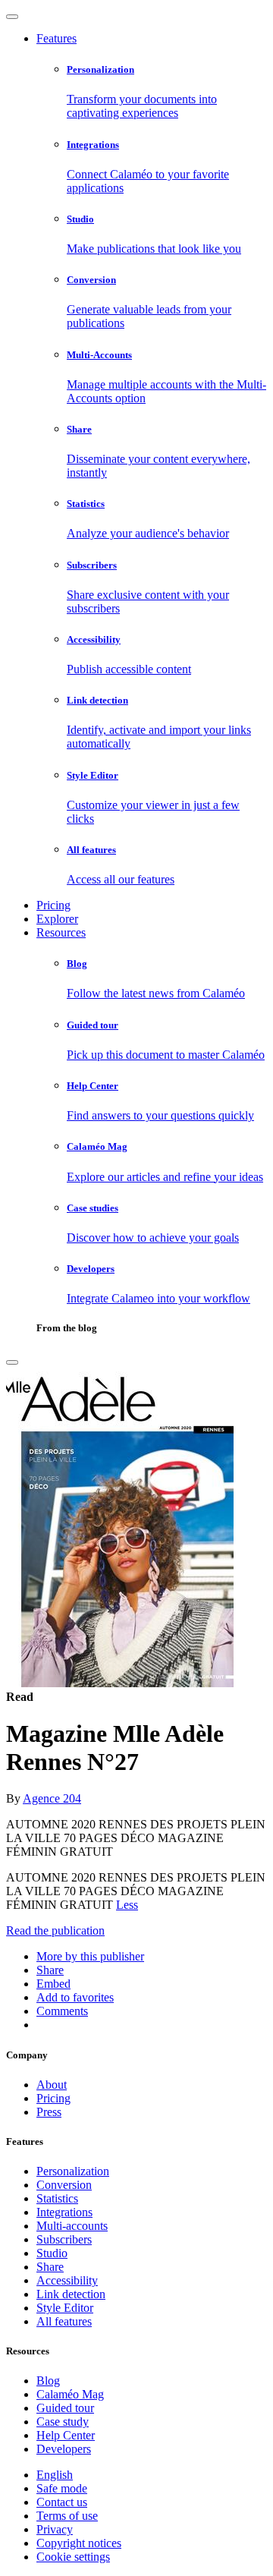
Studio (52, 2253)
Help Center (66, 2435)
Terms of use (67, 2516)
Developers (64, 2449)
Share (50, 2267)
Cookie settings (73, 2557)
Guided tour (65, 2408)
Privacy (55, 2529)
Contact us (62, 2502)
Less (127, 1905)
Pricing (53, 905)
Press (49, 2112)
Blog (48, 2381)
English (55, 2475)
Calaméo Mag (70, 2394)
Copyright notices (79, 2543)
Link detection (71, 2294)
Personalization (73, 2171)
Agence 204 (52, 1798)
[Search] (12, 1362)
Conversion (64, 2185)
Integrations (64, 2212)
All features (64, 2321)
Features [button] (56, 38)
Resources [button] (61, 932)
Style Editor (65, 2308)
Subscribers (64, 2239)
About (52, 2085)
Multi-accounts (72, 2226)
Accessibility (67, 2280)
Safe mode (62, 2488)
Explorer (57, 919)
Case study (63, 2422)
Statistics (57, 2198)
